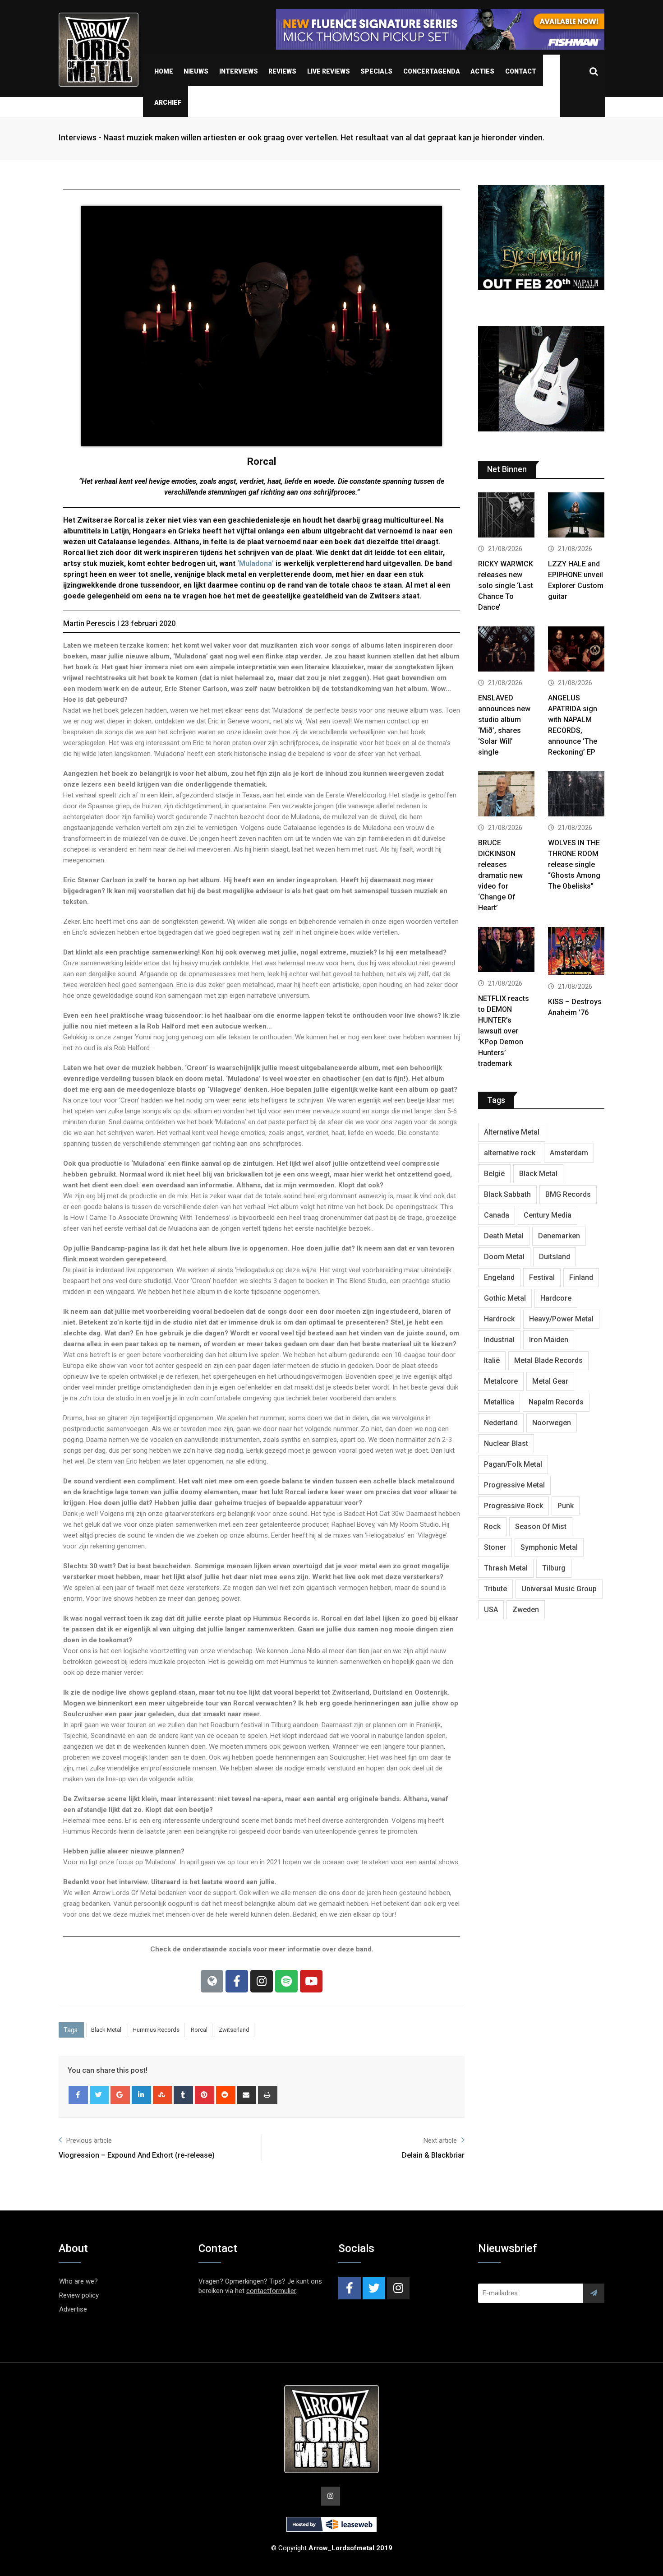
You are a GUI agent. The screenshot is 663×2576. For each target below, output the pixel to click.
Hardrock (499, 1319)
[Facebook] (237, 1981)
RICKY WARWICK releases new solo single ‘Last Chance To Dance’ (506, 586)
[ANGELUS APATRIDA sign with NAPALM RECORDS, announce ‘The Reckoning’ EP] (576, 650)
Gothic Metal (505, 1298)
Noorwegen (552, 1423)
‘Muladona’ (256, 563)
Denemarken (559, 1236)
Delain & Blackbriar (433, 2155)
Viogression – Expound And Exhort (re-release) (137, 2155)
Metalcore (501, 1381)
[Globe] (212, 1981)
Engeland (499, 1277)
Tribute (495, 1589)
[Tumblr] (183, 2095)
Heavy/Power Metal (561, 1319)
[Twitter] (99, 2095)
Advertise (73, 2309)
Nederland (501, 1423)
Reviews (282, 71)
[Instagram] (262, 1981)
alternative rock (510, 1153)
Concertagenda (432, 71)
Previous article (89, 2140)
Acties (482, 71)
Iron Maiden (549, 1340)
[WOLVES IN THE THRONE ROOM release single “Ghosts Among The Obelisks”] (576, 795)
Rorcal (199, 2030)
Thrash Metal (506, 1568)
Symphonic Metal (549, 1547)
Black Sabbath (507, 1194)
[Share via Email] (247, 2095)
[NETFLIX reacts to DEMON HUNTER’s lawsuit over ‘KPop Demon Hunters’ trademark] (506, 951)
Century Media (548, 1215)
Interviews (239, 71)
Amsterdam (569, 1153)
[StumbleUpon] (163, 2095)
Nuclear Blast (506, 1443)
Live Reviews (329, 71)
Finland (581, 1277)
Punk (566, 1506)
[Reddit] (226, 2095)
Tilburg (554, 1568)
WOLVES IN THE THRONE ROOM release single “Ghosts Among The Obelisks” (574, 864)
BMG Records (568, 1194)
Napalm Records (556, 1402)
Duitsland (555, 1257)
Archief (168, 102)
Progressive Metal (514, 1485)
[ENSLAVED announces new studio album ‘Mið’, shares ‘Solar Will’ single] (506, 650)
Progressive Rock (513, 1506)
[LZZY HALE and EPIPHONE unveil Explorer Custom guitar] (576, 516)
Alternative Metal (512, 1132)
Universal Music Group (559, 1589)
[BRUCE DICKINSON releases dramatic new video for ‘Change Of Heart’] (506, 795)
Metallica (499, 1402)
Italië (492, 1360)
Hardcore (556, 1298)
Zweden (526, 1610)
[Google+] (120, 2095)
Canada (497, 1215)
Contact (521, 71)
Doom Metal (504, 1257)
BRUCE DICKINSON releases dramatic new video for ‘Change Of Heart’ (500, 875)
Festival (542, 1277)
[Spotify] (286, 1981)
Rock (492, 1527)
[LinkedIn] (141, 2095)
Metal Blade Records (548, 1360)
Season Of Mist (541, 1527)
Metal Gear (550, 1381)
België (494, 1174)
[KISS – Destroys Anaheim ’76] (576, 952)
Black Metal (106, 2030)
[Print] (268, 2095)
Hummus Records (156, 2030)
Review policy (79, 2295)
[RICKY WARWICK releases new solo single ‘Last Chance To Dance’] (506, 516)
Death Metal (504, 1236)
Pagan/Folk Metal (513, 1464)
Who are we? (78, 2281)
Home (164, 71)
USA (491, 1610)
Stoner (495, 1547)
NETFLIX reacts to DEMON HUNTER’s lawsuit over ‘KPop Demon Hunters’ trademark (504, 1031)
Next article (440, 2140)
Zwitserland (234, 2030)
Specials (376, 71)
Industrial (499, 1340)
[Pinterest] (205, 2095)
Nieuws (196, 71)
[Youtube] (311, 1981)
